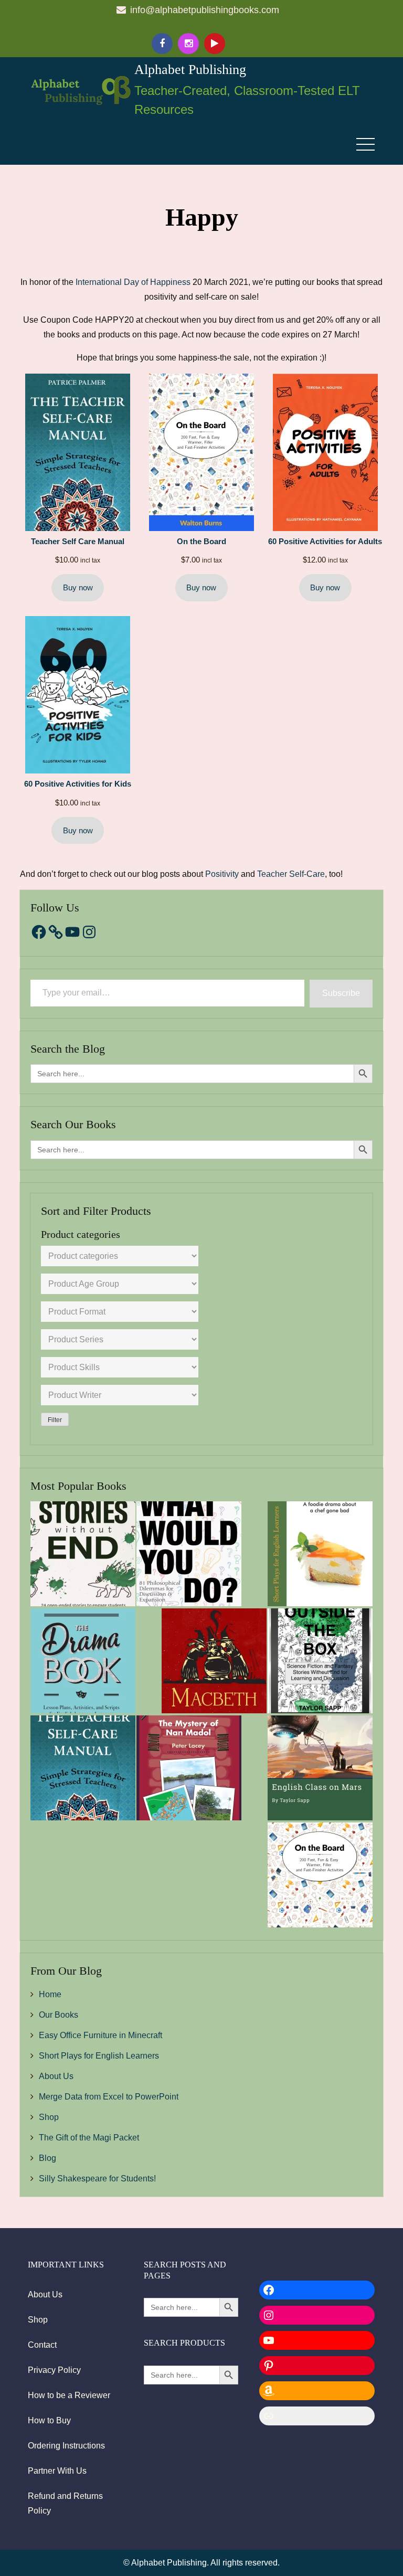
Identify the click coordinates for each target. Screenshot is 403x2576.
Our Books (59, 2015)
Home (50, 1994)
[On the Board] (320, 1875)
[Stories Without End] (83, 1554)
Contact (42, 2345)
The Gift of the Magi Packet (89, 2138)
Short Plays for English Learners (99, 2056)
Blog (47, 2158)
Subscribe (341, 993)
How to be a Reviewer (69, 2395)
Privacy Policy (54, 2370)
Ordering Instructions (66, 2446)
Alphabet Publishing (190, 70)
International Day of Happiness (133, 282)
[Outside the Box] (320, 1661)
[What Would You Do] (189, 1554)
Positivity (222, 874)
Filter (55, 1420)
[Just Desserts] (320, 1554)
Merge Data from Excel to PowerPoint (109, 2097)
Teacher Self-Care (291, 874)
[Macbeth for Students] (214, 1661)
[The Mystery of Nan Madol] (189, 1768)
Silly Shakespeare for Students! (97, 2179)
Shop (49, 2117)
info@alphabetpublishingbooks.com (205, 10)
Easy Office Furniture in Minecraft (100, 2035)
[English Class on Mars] (320, 1768)
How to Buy (49, 2420)
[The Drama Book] (83, 1661)
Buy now (78, 588)
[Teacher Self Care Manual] (83, 1768)
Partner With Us (57, 2471)
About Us (56, 2076)
